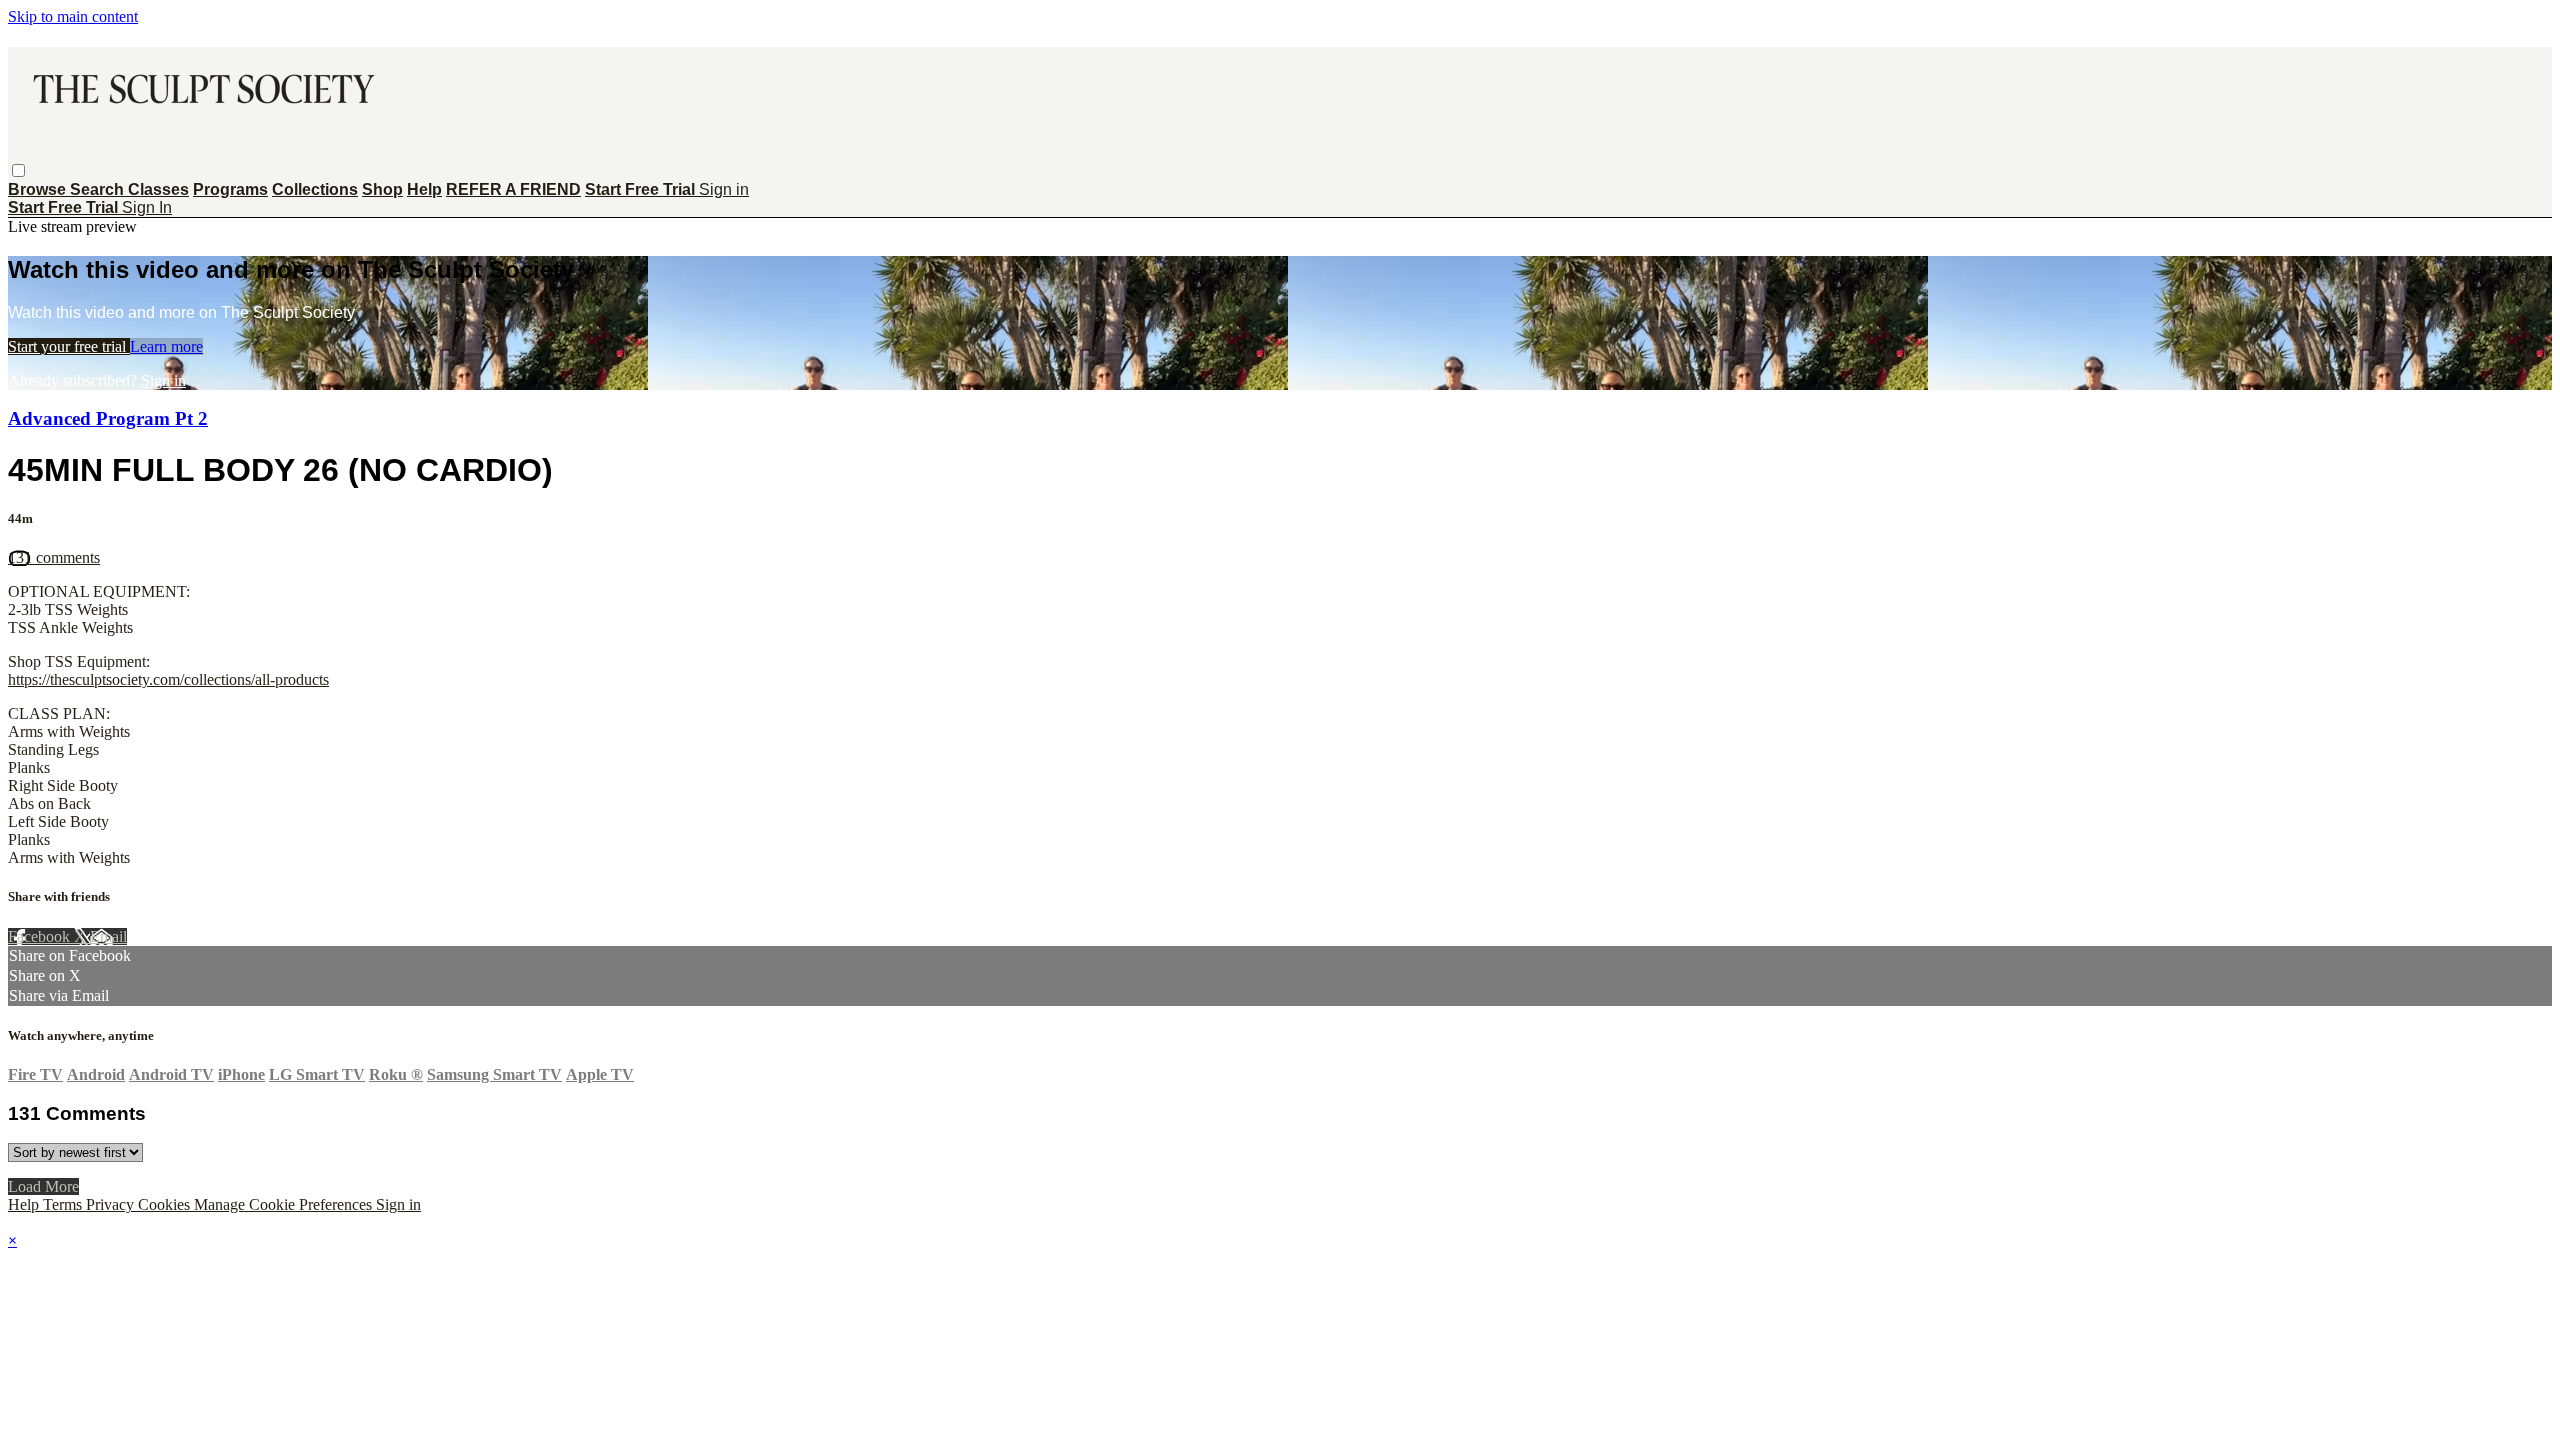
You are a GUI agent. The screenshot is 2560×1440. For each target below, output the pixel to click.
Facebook (41, 936)
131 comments (54, 557)
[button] (18, 170)
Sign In (147, 207)
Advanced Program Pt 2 (108, 418)
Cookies (166, 1204)
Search (99, 189)
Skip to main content (73, 16)
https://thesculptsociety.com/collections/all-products (168, 679)
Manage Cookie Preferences (285, 1204)
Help (424, 189)
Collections (315, 189)
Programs (230, 189)
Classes (158, 189)
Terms (64, 1204)
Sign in (724, 189)
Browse (39, 189)
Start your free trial (69, 346)
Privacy (112, 1204)
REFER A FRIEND (513, 189)
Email (108, 936)
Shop (382, 189)
